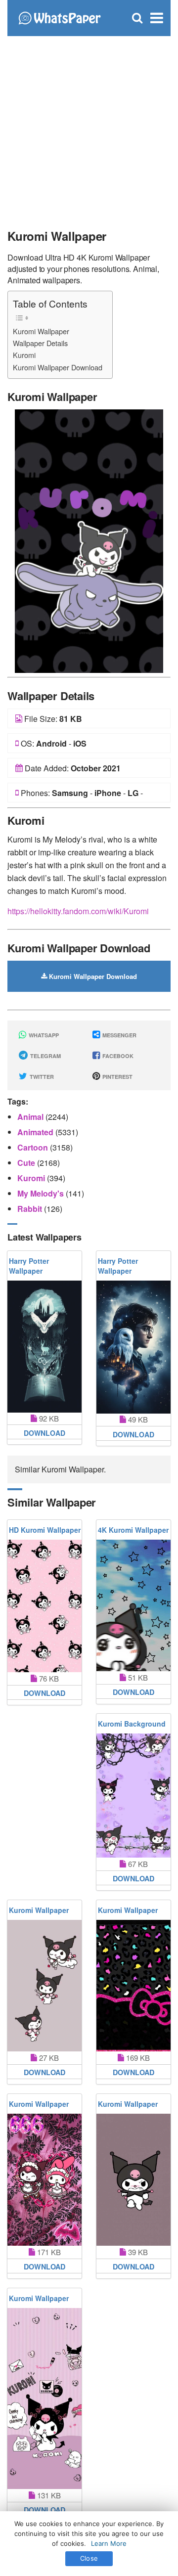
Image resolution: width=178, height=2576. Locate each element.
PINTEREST (117, 1077)
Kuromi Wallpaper (41, 331)
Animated (36, 1132)
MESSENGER (119, 1035)
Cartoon (34, 1147)
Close (89, 2558)
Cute (27, 1163)
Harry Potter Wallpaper (29, 1266)
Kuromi (24, 355)
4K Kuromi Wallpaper (133, 1530)
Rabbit (31, 1209)
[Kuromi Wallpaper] (89, 540)
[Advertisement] (89, 129)
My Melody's (42, 1193)
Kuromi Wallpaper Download (58, 367)
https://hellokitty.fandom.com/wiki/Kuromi (78, 911)
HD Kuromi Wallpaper (45, 1530)
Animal (31, 1117)
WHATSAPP (43, 1035)
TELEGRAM (45, 1056)
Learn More (109, 2543)
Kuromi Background (132, 1724)
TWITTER (41, 1077)
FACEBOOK (117, 1056)
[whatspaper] (59, 17)
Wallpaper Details (40, 343)
